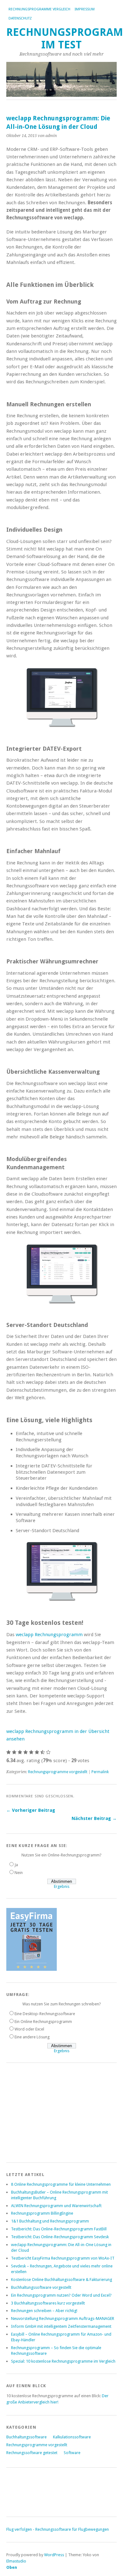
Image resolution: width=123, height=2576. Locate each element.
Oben (12, 2567)
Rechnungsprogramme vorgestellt (58, 1772)
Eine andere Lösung (32, 2037)
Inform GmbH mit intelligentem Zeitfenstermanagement (61, 2326)
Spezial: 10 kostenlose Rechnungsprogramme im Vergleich (63, 2361)
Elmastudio (16, 2561)
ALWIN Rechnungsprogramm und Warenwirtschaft (56, 2206)
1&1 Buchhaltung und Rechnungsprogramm (50, 2221)
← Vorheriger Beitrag (31, 1810)
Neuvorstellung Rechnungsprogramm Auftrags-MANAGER (63, 2318)
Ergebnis (62, 1886)
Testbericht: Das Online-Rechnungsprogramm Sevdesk (60, 2237)
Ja (16, 1865)
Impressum (85, 9)
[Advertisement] (54, 2112)
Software (72, 2453)
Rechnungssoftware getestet (32, 2453)
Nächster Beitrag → (94, 1818)
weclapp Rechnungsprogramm (49, 1635)
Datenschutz (20, 18)
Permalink (100, 1772)
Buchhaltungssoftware (26, 2437)
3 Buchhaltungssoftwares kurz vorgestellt (48, 2303)
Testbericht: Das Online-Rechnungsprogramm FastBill (59, 2229)
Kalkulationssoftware (72, 2437)
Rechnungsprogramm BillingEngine (42, 2213)
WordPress (54, 2555)
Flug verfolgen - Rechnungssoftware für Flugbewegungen (58, 2529)
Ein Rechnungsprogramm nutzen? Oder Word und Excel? (61, 2295)
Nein (19, 1873)
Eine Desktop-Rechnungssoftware (45, 2014)
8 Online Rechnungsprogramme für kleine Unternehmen (61, 2184)
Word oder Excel (29, 2029)
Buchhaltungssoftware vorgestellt (41, 2287)
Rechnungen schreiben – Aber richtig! (44, 2311)
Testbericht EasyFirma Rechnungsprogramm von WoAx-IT (63, 2258)
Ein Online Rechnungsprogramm (43, 2022)
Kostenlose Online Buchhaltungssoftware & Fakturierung (61, 2280)
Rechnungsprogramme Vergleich (39, 9)
